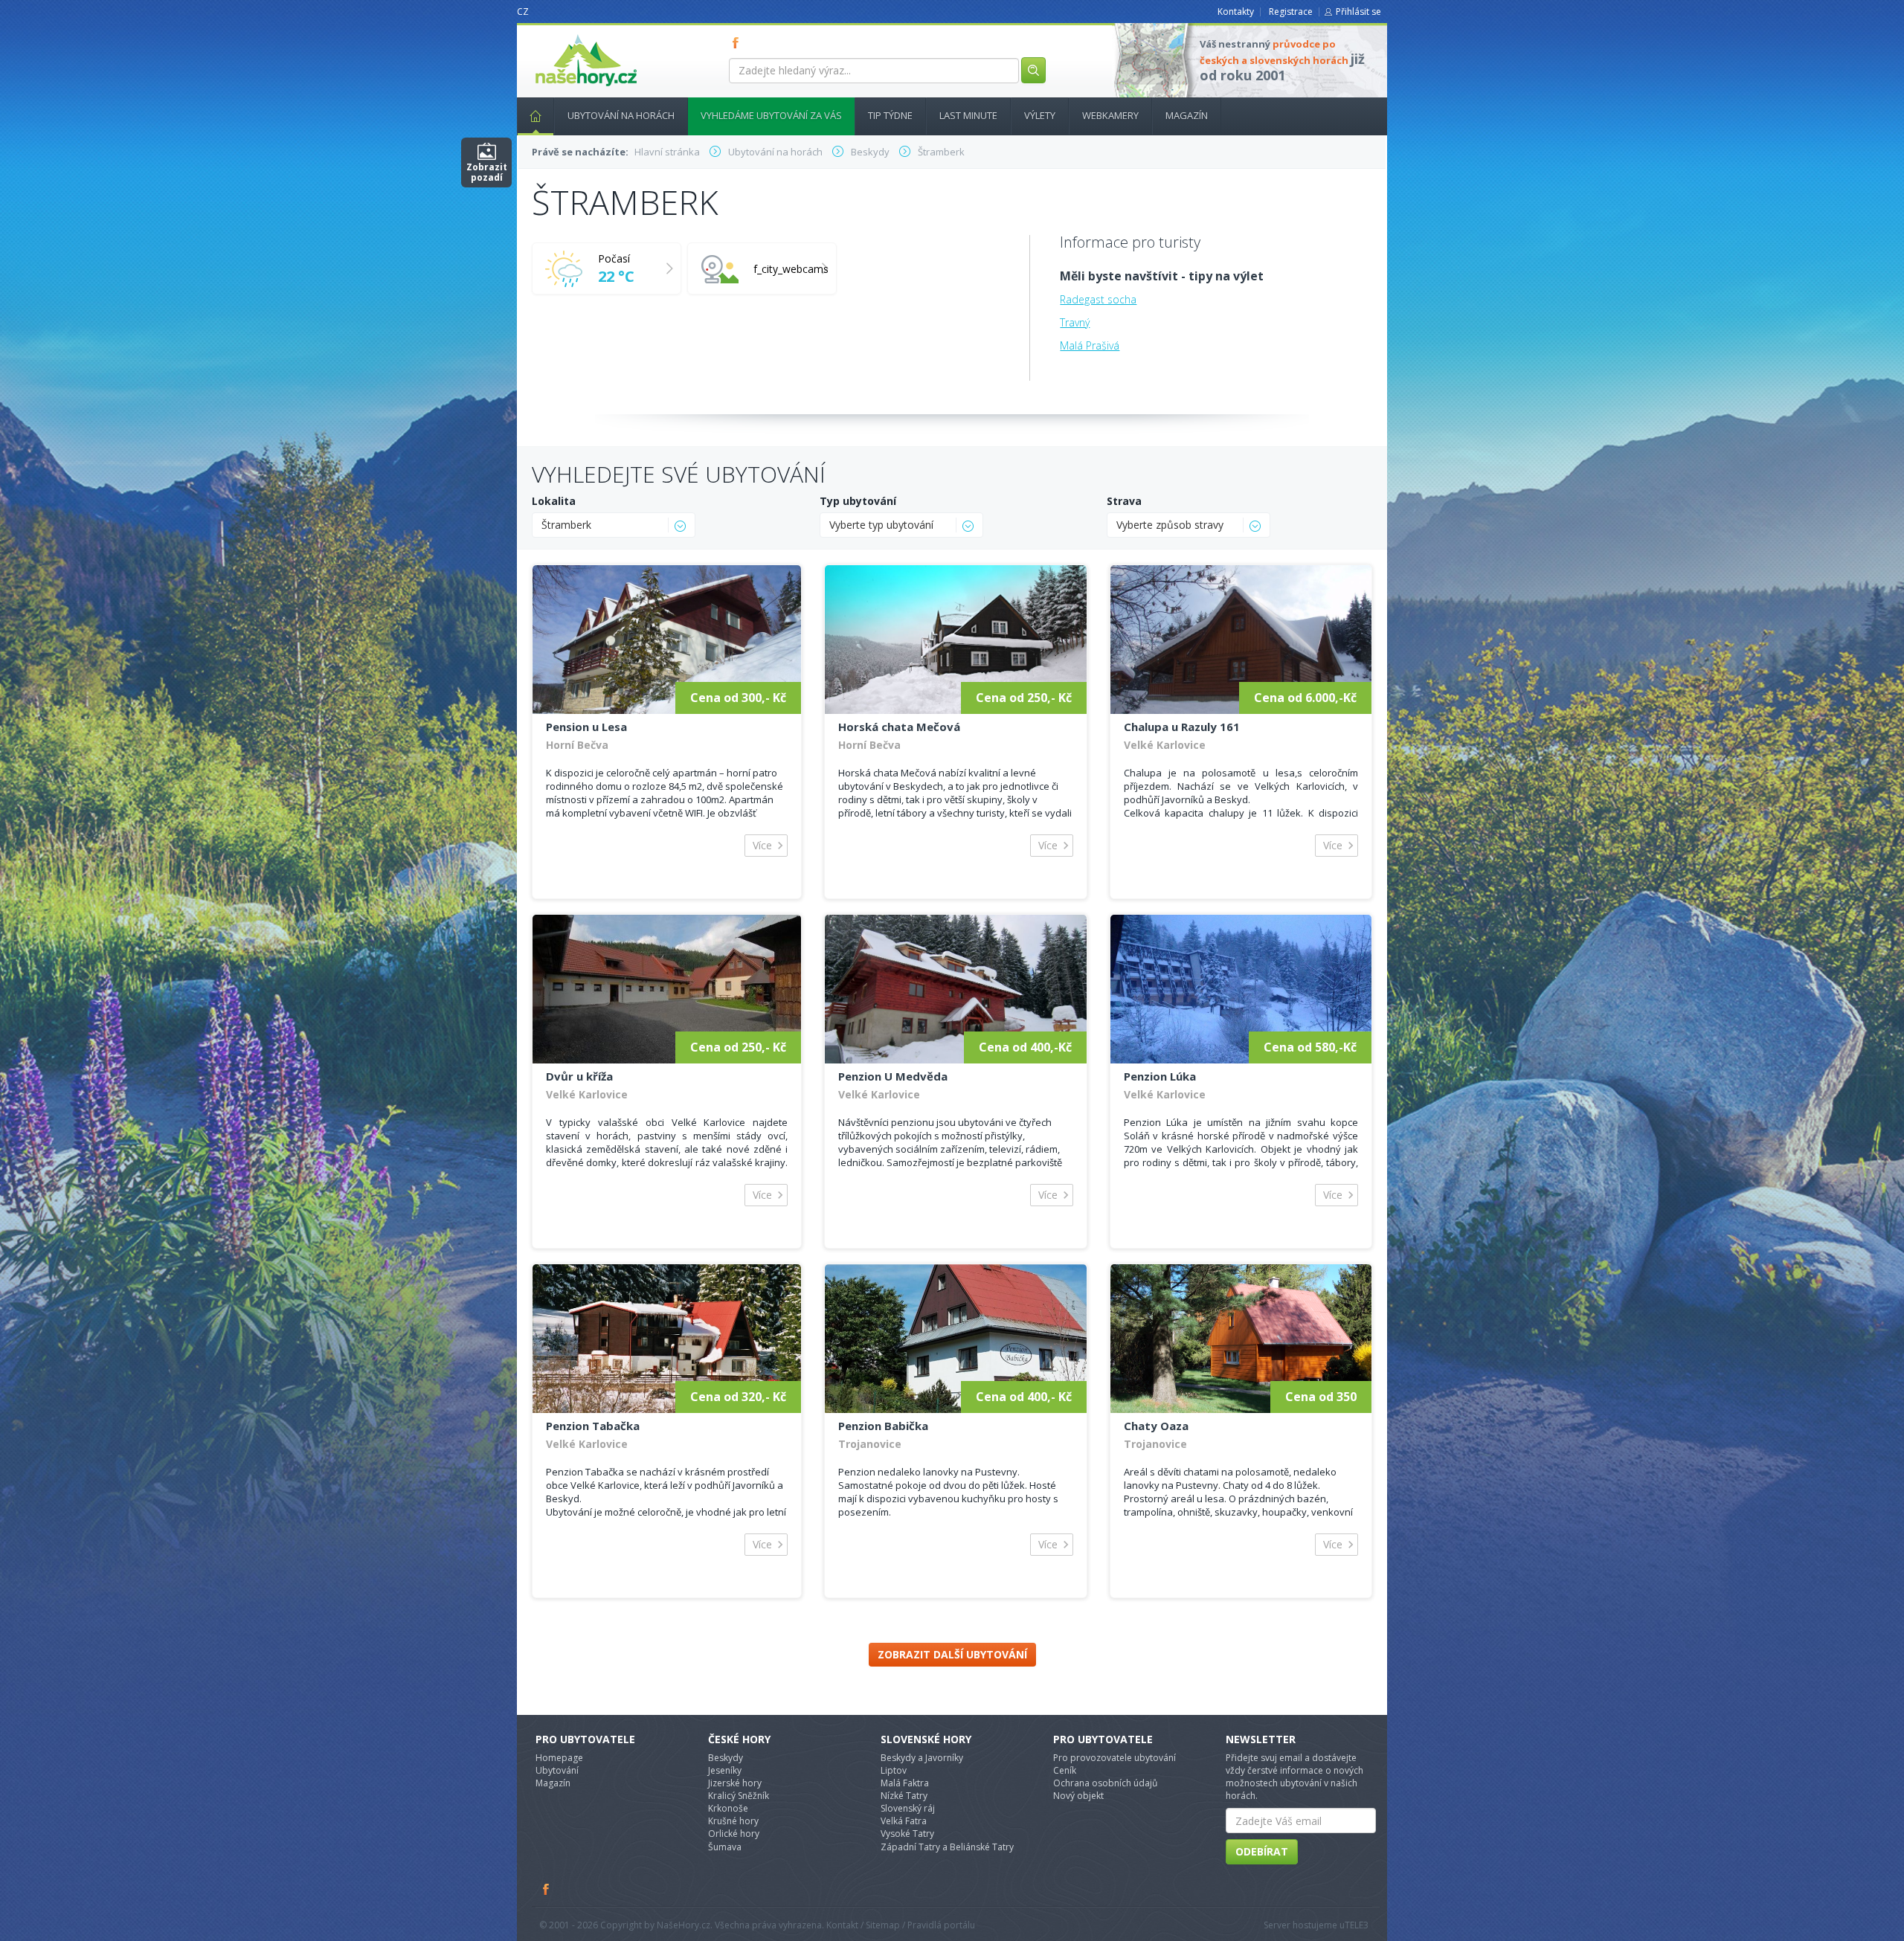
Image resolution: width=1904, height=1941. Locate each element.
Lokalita (554, 501)
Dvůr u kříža (579, 1076)
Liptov (894, 1770)
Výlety (1040, 115)
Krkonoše (728, 1808)
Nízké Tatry (904, 1796)
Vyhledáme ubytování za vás (771, 115)
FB (739, 42)
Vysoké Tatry (907, 1834)
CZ (523, 12)
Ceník (1065, 1770)
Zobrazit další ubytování (952, 1654)
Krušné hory (733, 1821)
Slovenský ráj (908, 1808)
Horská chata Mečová (899, 727)
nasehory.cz (559, 35)
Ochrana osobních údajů (1105, 1783)
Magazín (1187, 115)
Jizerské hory (735, 1783)
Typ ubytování (858, 501)
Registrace (1291, 12)
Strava (1124, 501)
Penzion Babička (883, 1426)
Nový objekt (1078, 1796)
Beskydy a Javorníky (922, 1758)
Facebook (547, 1889)
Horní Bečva (577, 745)
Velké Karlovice (1165, 745)
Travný (1075, 322)
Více (762, 845)
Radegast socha (1098, 299)
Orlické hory (734, 1834)
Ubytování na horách (621, 115)
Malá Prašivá (1090, 345)
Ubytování (557, 1770)
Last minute (968, 115)
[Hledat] (1033, 70)
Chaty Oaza (1156, 1426)
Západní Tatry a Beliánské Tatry (947, 1847)
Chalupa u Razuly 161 (1182, 727)
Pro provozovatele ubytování (1115, 1758)
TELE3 (1357, 1925)
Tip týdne (890, 115)
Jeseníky (725, 1770)
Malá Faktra (905, 1783)
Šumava (725, 1847)
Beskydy (726, 1758)
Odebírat (1262, 1851)
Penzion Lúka (1160, 1076)
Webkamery (1110, 115)
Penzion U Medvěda (893, 1076)
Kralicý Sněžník (739, 1796)
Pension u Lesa (586, 727)
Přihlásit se (1358, 12)
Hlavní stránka (535, 116)
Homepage (559, 1758)
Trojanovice (870, 1444)
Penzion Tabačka (593, 1426)
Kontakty (1236, 12)
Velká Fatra (904, 1821)
